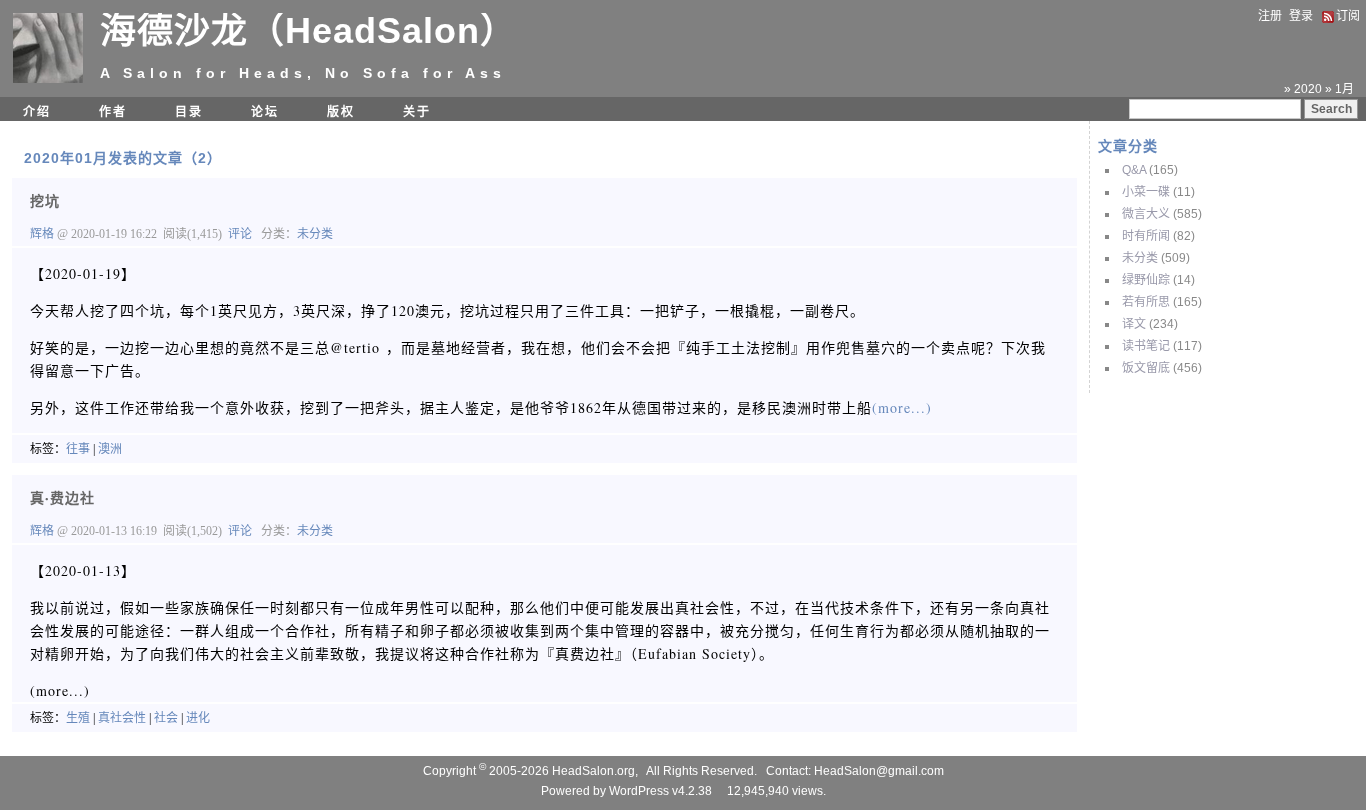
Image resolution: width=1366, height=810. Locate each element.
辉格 (43, 234)
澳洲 (110, 449)
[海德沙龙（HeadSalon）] (48, 79)
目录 (189, 112)
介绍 (37, 112)
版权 (341, 112)
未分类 (1140, 258)
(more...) (902, 407)
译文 (1134, 324)
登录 (1301, 16)
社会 (166, 718)
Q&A (1134, 170)
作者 (113, 112)
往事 (78, 449)
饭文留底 (1146, 368)
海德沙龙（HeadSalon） (308, 30)
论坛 (265, 112)
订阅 (1348, 16)
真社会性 (122, 718)
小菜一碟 (1146, 192)
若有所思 (1146, 302)
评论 (240, 234)
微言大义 (1146, 214)
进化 (198, 718)
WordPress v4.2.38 (660, 791)
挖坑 (45, 200)
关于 (417, 112)
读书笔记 (1146, 346)
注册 (1270, 16)
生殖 (78, 718)
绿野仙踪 (1146, 280)
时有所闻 (1146, 236)
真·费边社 (62, 497)
